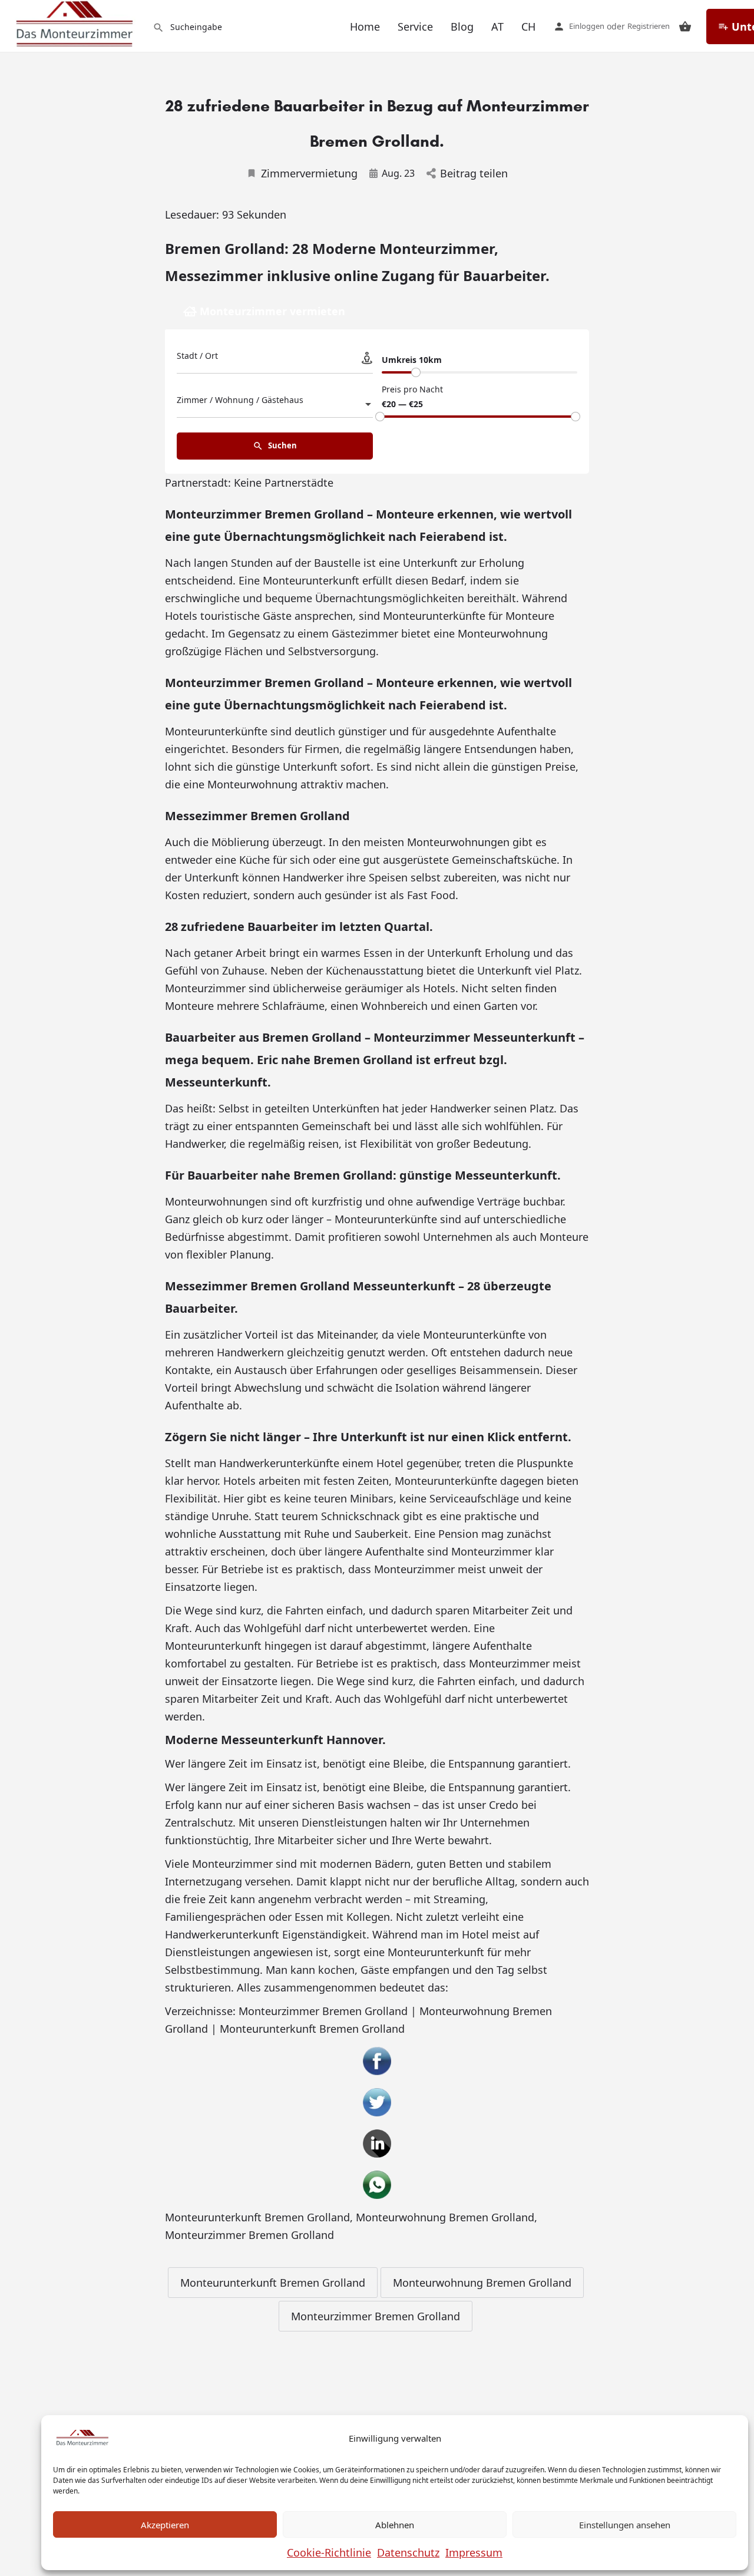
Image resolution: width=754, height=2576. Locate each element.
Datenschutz (408, 2552)
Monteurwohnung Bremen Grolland (445, 2217)
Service (415, 27)
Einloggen (587, 26)
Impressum (474, 2552)
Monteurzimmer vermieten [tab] (272, 311)
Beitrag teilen (474, 173)
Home (365, 27)
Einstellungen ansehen (625, 2525)
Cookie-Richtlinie (329, 2552)
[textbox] (275, 404)
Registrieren (649, 26)
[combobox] (275, 404)
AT (497, 27)
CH (528, 27)
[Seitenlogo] (76, 24)
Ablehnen (395, 2525)
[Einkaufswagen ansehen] (685, 27)
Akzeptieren (165, 2525)
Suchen (282, 445)
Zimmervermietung (309, 173)
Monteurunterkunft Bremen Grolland (257, 2217)
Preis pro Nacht (412, 389)
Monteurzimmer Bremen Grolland (249, 2235)
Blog (462, 27)
